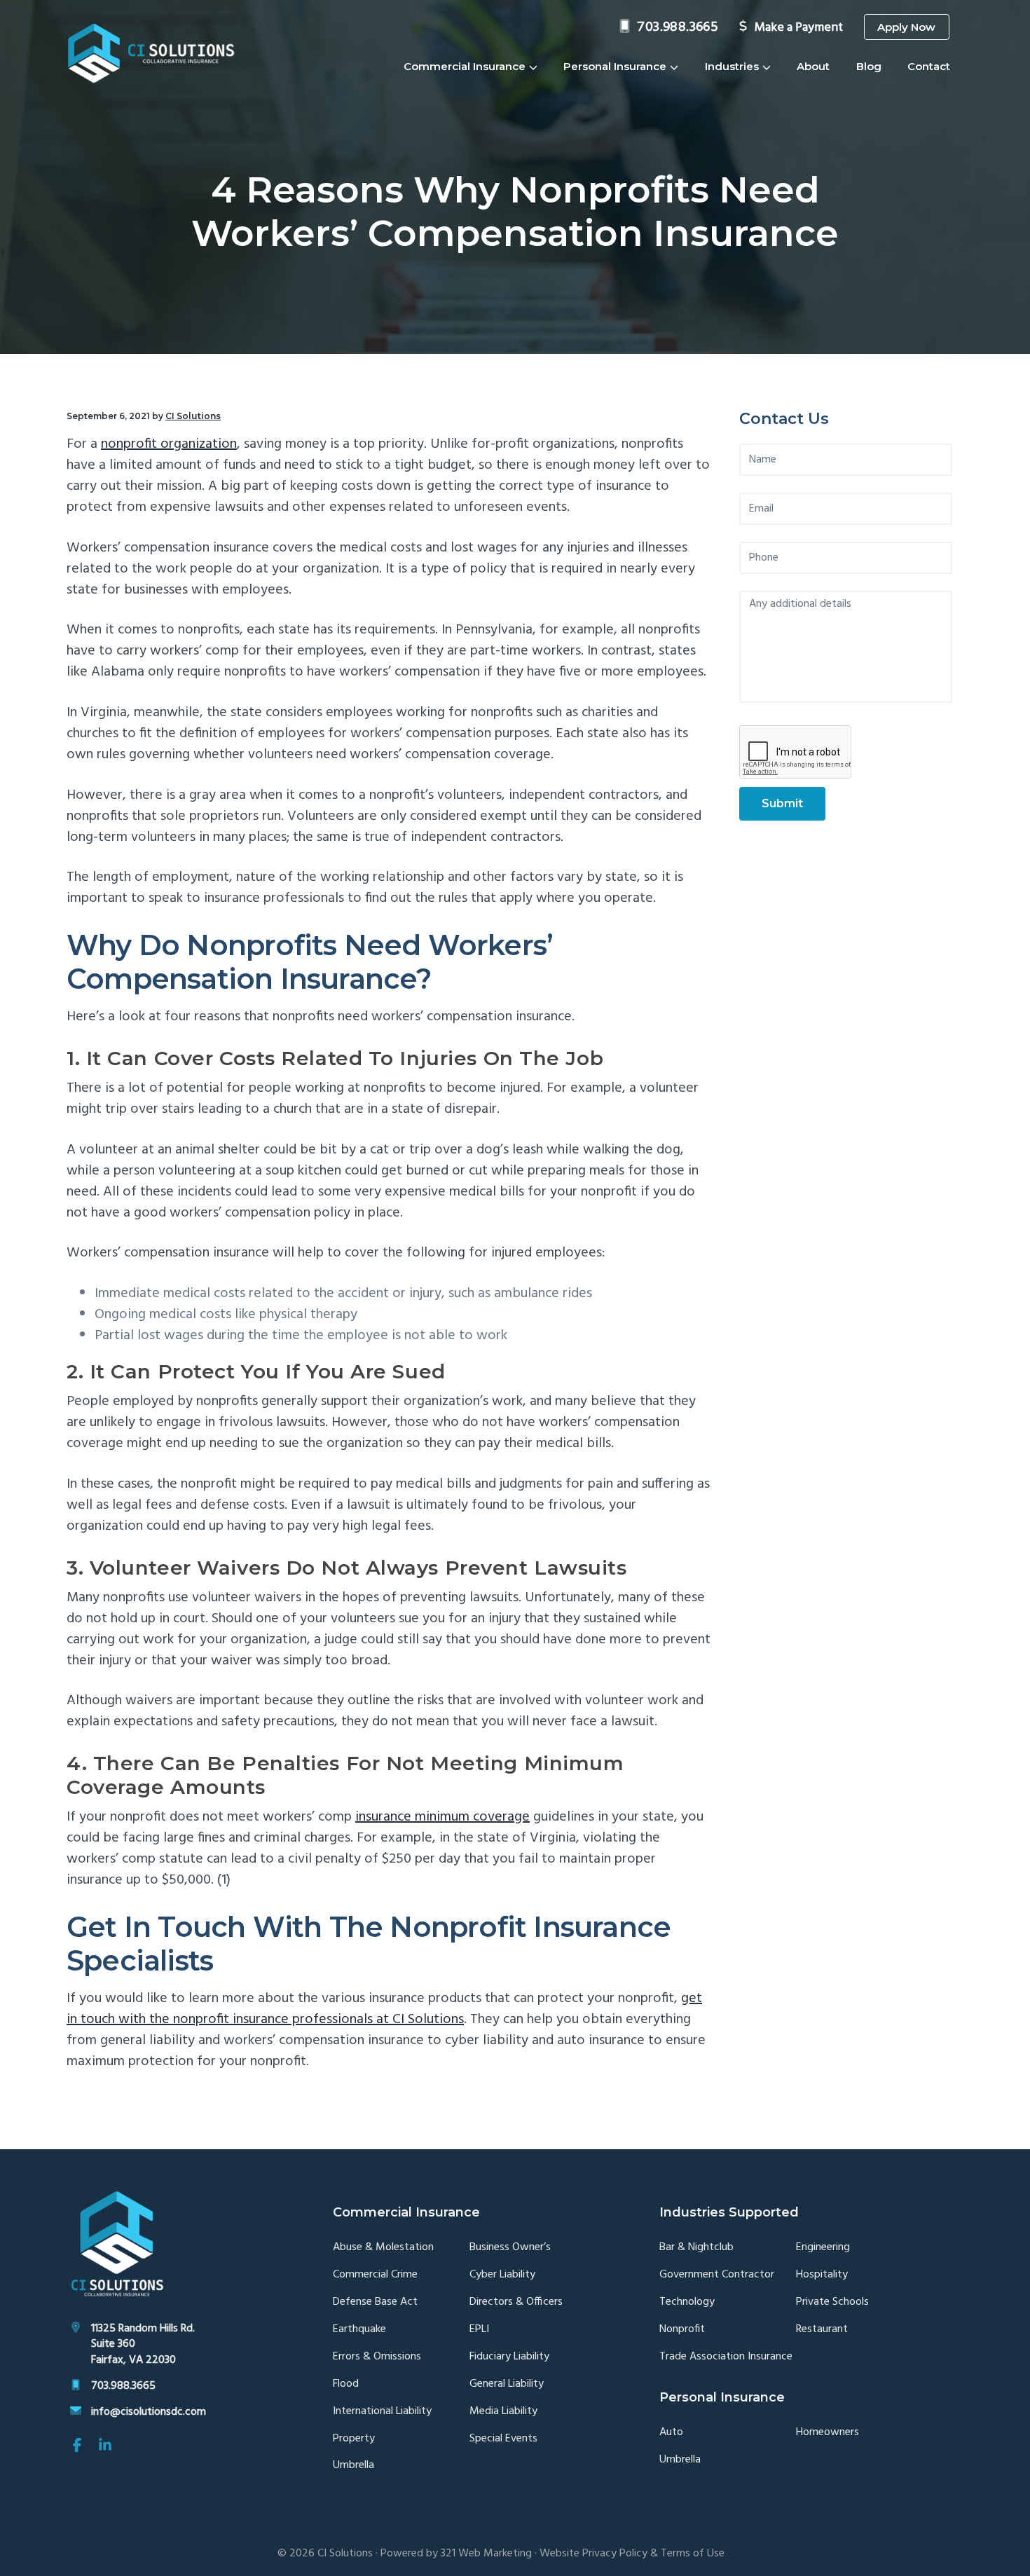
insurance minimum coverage (442, 1817)
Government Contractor (717, 2275)
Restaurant (822, 2330)
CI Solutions (345, 2554)
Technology (687, 2302)
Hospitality (822, 2275)
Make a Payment (798, 28)
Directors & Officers (516, 2302)
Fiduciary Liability (509, 2357)
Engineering (823, 2248)
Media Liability (503, 2412)
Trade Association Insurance (726, 2357)
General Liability (507, 2384)
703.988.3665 (678, 27)
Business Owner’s (510, 2248)
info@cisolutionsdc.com (149, 2412)
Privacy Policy (615, 2554)
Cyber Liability (502, 2275)
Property (354, 2439)
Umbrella (353, 2466)
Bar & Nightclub (696, 2248)
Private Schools (832, 2302)
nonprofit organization (169, 444)
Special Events (503, 2439)
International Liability (382, 2412)
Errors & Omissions (377, 2357)
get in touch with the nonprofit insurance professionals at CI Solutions (384, 2009)
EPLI (479, 2330)
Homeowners (828, 2433)
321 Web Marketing (486, 2554)
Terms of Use (693, 2554)
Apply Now (906, 27)
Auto (671, 2433)
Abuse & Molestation (383, 2248)
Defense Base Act (375, 2302)
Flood (346, 2384)
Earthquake (359, 2330)
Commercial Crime (375, 2275)
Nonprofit (682, 2330)
